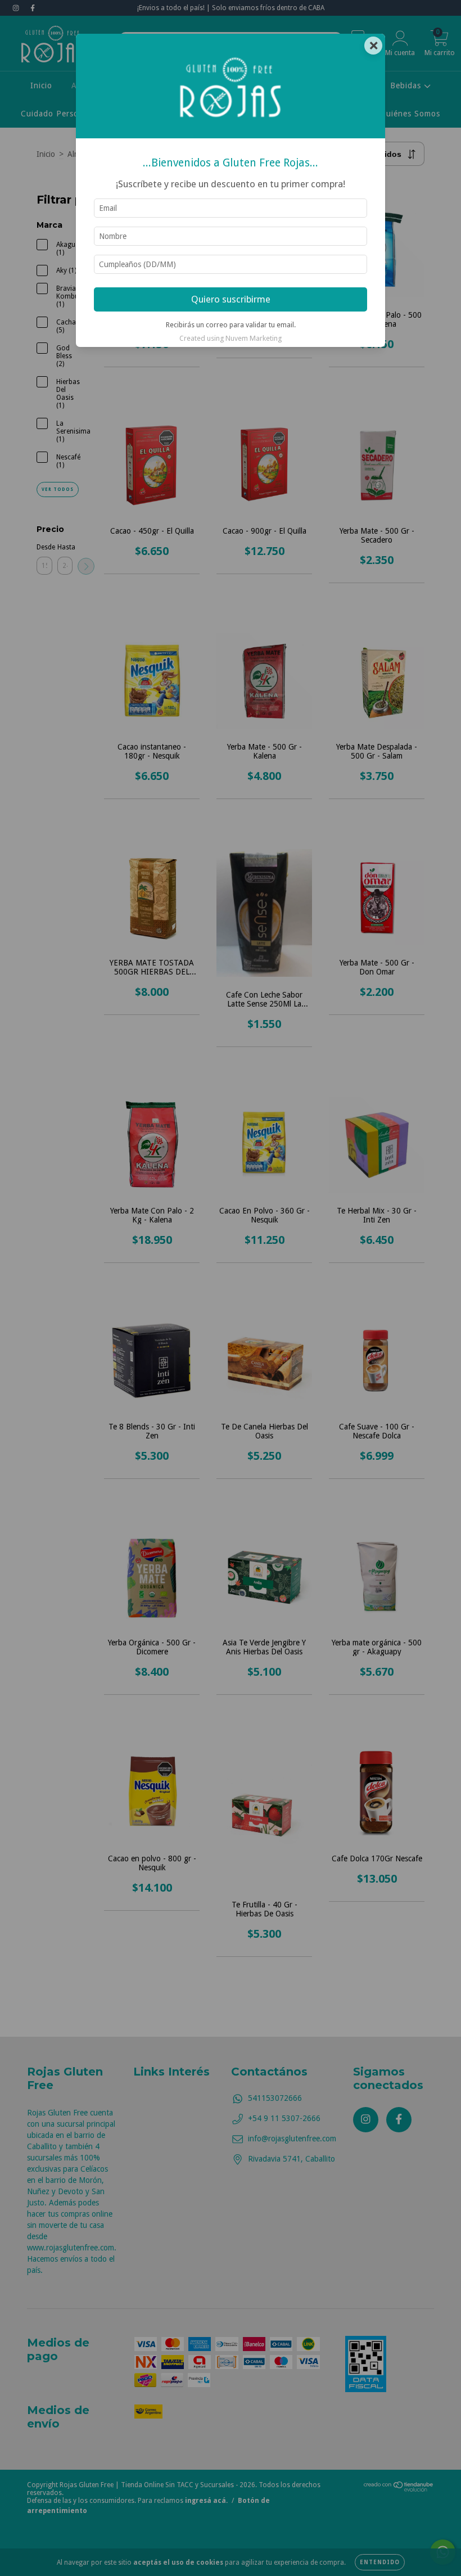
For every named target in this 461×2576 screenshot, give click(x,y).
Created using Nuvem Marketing (231, 338)
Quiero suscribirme (231, 299)
